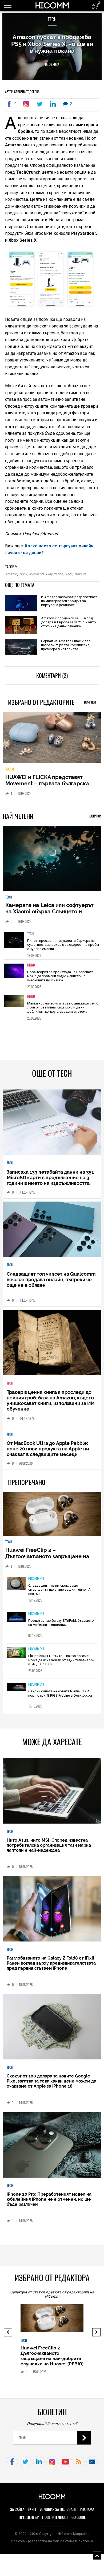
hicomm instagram (52, 2466)
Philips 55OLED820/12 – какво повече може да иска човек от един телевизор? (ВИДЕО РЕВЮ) (61, 1664)
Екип (32, 2513)
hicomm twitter (25, 2466)
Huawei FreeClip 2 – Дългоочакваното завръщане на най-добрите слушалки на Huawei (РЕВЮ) (50, 1563)
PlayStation (54, 574)
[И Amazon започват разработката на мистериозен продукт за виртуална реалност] (21, 604)
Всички (90, 702)
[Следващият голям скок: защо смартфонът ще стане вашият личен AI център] (16, 1588)
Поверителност (55, 2521)
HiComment (36, 1582)
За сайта (17, 2513)
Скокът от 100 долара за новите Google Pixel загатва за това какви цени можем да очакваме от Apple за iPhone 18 (51, 2085)
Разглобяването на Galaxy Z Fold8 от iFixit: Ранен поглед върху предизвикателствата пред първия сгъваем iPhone (51, 1967)
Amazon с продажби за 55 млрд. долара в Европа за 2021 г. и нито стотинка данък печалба (69, 622)
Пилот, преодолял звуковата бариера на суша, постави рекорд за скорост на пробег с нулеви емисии (63, 948)
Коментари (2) (52, 676)
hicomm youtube (65, 2466)
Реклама (87, 2513)
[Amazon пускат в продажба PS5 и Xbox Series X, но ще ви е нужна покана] (27, 104)
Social (10, 773)
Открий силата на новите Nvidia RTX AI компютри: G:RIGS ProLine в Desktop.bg (60, 1697)
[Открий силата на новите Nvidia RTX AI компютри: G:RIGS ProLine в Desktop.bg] (16, 1691)
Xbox (69, 574)
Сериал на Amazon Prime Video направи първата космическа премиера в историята (66, 645)
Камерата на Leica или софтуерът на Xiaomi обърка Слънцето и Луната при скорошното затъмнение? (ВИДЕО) (49, 918)
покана (80, 574)
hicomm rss (79, 2466)
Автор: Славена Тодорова (22, 92)
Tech (52, 19)
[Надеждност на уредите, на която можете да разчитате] (52, 740)
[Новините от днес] (96, 5)
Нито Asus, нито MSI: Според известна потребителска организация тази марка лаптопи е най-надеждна (49, 1849)
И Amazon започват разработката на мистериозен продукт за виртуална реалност (69, 601)
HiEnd (31, 969)
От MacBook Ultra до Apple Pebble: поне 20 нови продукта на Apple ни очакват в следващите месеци (48, 1452)
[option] (52, 947)
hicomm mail (92, 2466)
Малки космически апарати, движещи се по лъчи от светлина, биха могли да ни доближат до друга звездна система (63, 1011)
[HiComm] (52, 8)
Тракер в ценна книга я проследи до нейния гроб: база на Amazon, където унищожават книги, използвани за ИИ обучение (51, 1404)
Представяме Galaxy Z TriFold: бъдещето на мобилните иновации (61, 1627)
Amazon (11, 574)
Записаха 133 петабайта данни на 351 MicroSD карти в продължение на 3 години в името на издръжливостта (50, 1181)
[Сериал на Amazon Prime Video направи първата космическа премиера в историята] (21, 647)
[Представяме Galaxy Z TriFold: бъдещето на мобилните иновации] (16, 1621)
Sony (23, 574)
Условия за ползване (58, 2513)
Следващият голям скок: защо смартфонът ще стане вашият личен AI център (60, 1593)
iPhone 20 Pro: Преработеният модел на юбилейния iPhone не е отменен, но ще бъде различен (49, 2203)
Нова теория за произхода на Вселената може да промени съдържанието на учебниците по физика (60, 980)
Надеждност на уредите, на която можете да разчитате (51, 784)
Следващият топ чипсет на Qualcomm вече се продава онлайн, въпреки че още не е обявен (51, 1283)
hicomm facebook (12, 2466)
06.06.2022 (52, 64)
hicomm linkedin (39, 2466)
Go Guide (79, 2521)
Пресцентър (29, 2521)
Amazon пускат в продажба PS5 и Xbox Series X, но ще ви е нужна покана (52, 44)
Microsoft (36, 574)
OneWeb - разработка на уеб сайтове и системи (52, 2545)
